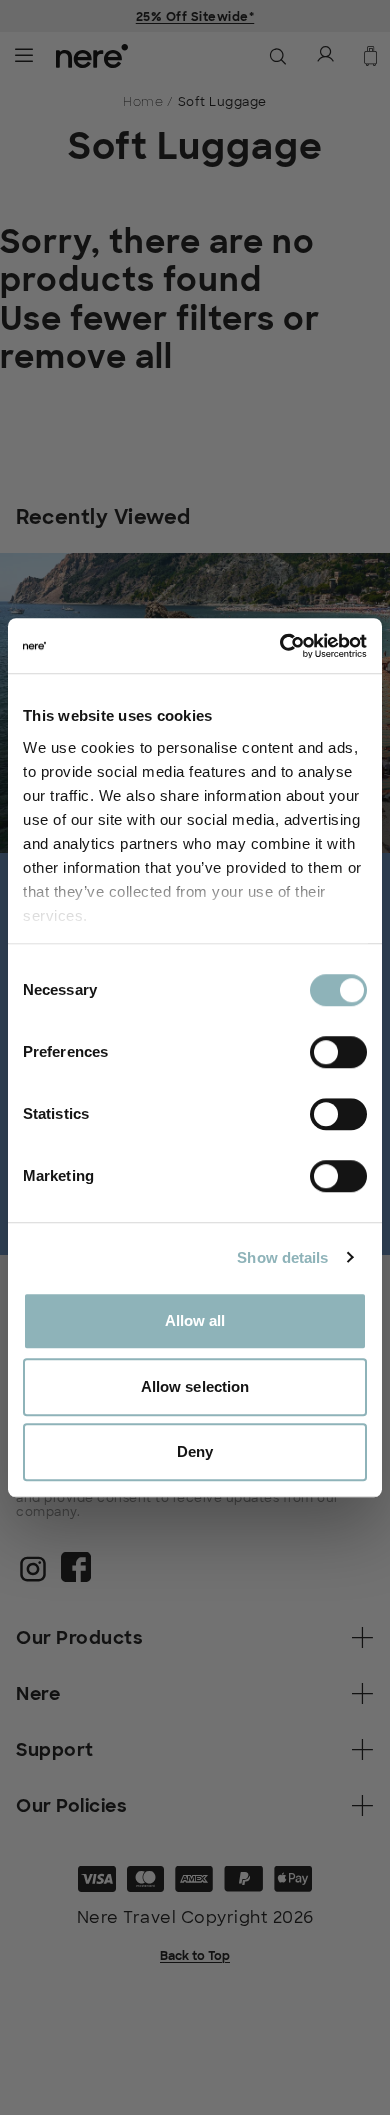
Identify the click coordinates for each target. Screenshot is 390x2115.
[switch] (338, 1052)
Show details (282, 1257)
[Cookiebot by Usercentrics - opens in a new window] (280, 646)
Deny (195, 1451)
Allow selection (195, 1386)
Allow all (195, 1320)
